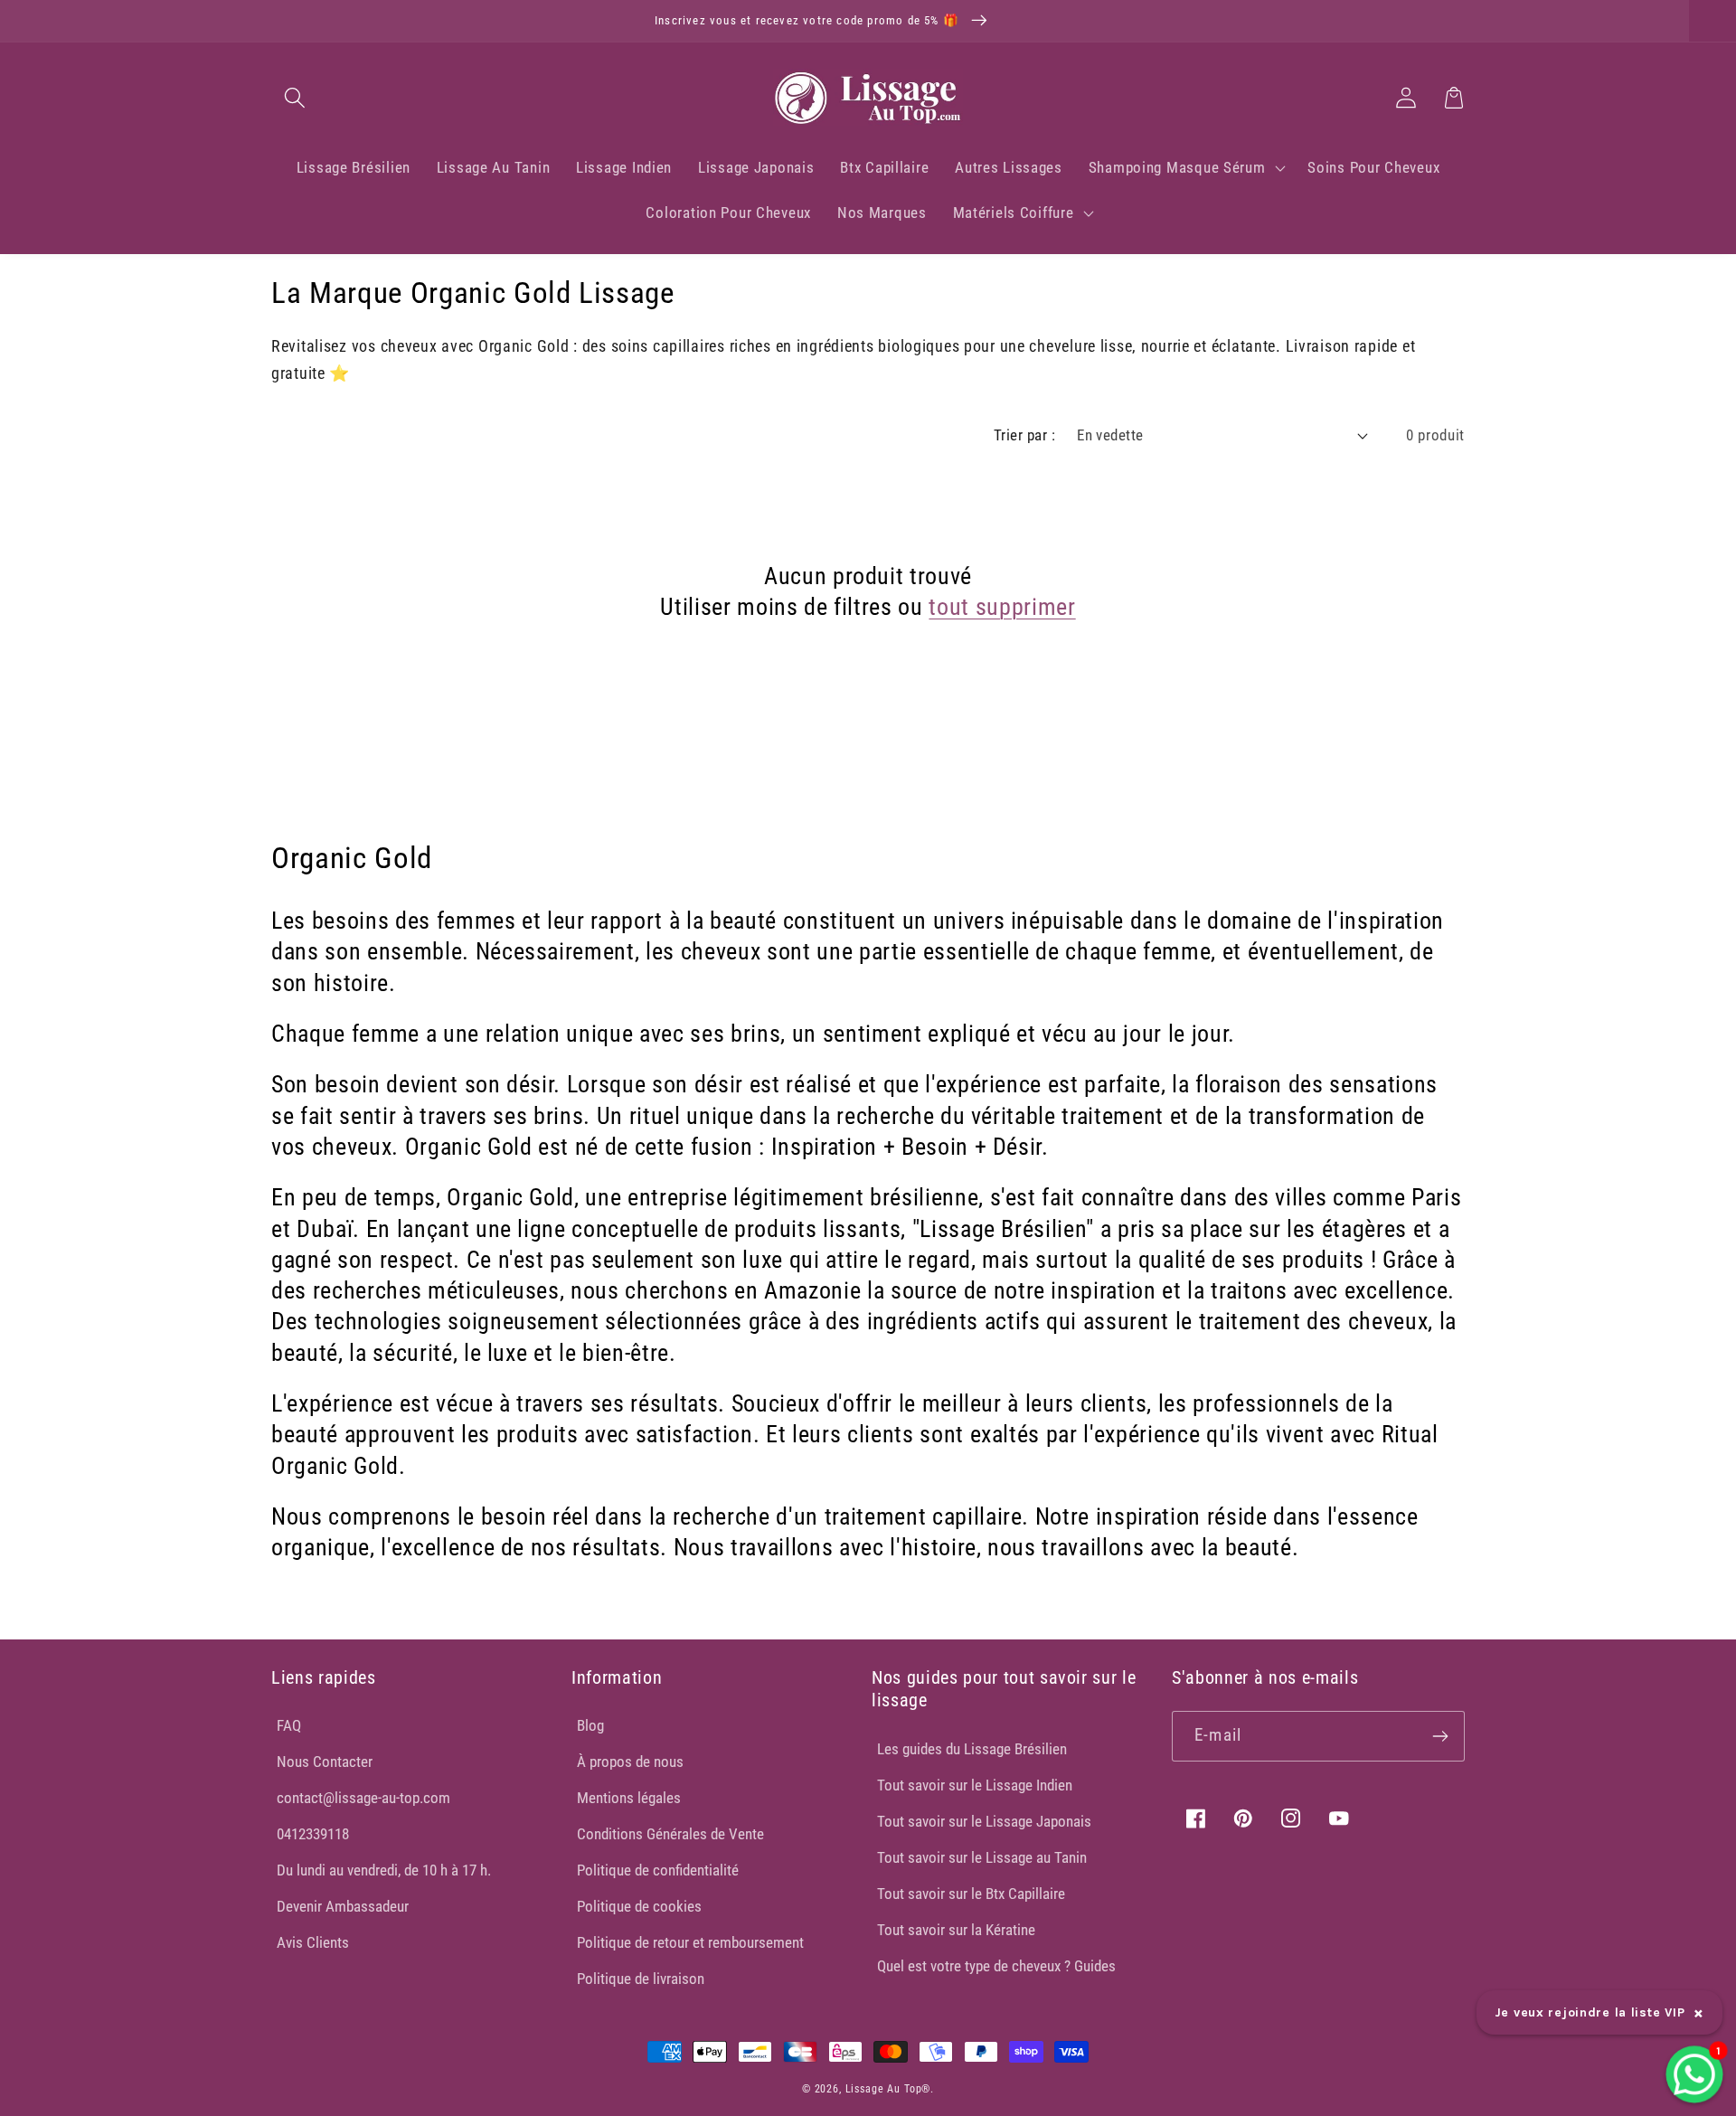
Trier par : (1024, 435)
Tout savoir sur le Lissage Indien (975, 1785)
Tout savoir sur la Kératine (956, 1930)
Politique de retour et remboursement (690, 1942)
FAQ (289, 1725)
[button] (295, 97)
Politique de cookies (639, 1906)
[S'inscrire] (1440, 1736)
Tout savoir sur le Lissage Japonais (984, 1821)
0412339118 (313, 1834)
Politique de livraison (641, 1979)
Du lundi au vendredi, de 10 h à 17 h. (384, 1870)
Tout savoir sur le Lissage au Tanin (982, 1857)
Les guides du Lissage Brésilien (972, 1749)
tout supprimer (1002, 607)
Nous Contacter (325, 1762)
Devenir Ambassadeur (343, 1906)
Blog (590, 1725)
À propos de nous (630, 1762)
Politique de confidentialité (658, 1870)
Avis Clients (313, 1942)
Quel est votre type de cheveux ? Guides (996, 1966)
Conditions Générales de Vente (670, 1834)
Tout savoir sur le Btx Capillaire (971, 1894)
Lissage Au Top (884, 2089)
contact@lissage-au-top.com (363, 1798)
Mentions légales (629, 1798)
